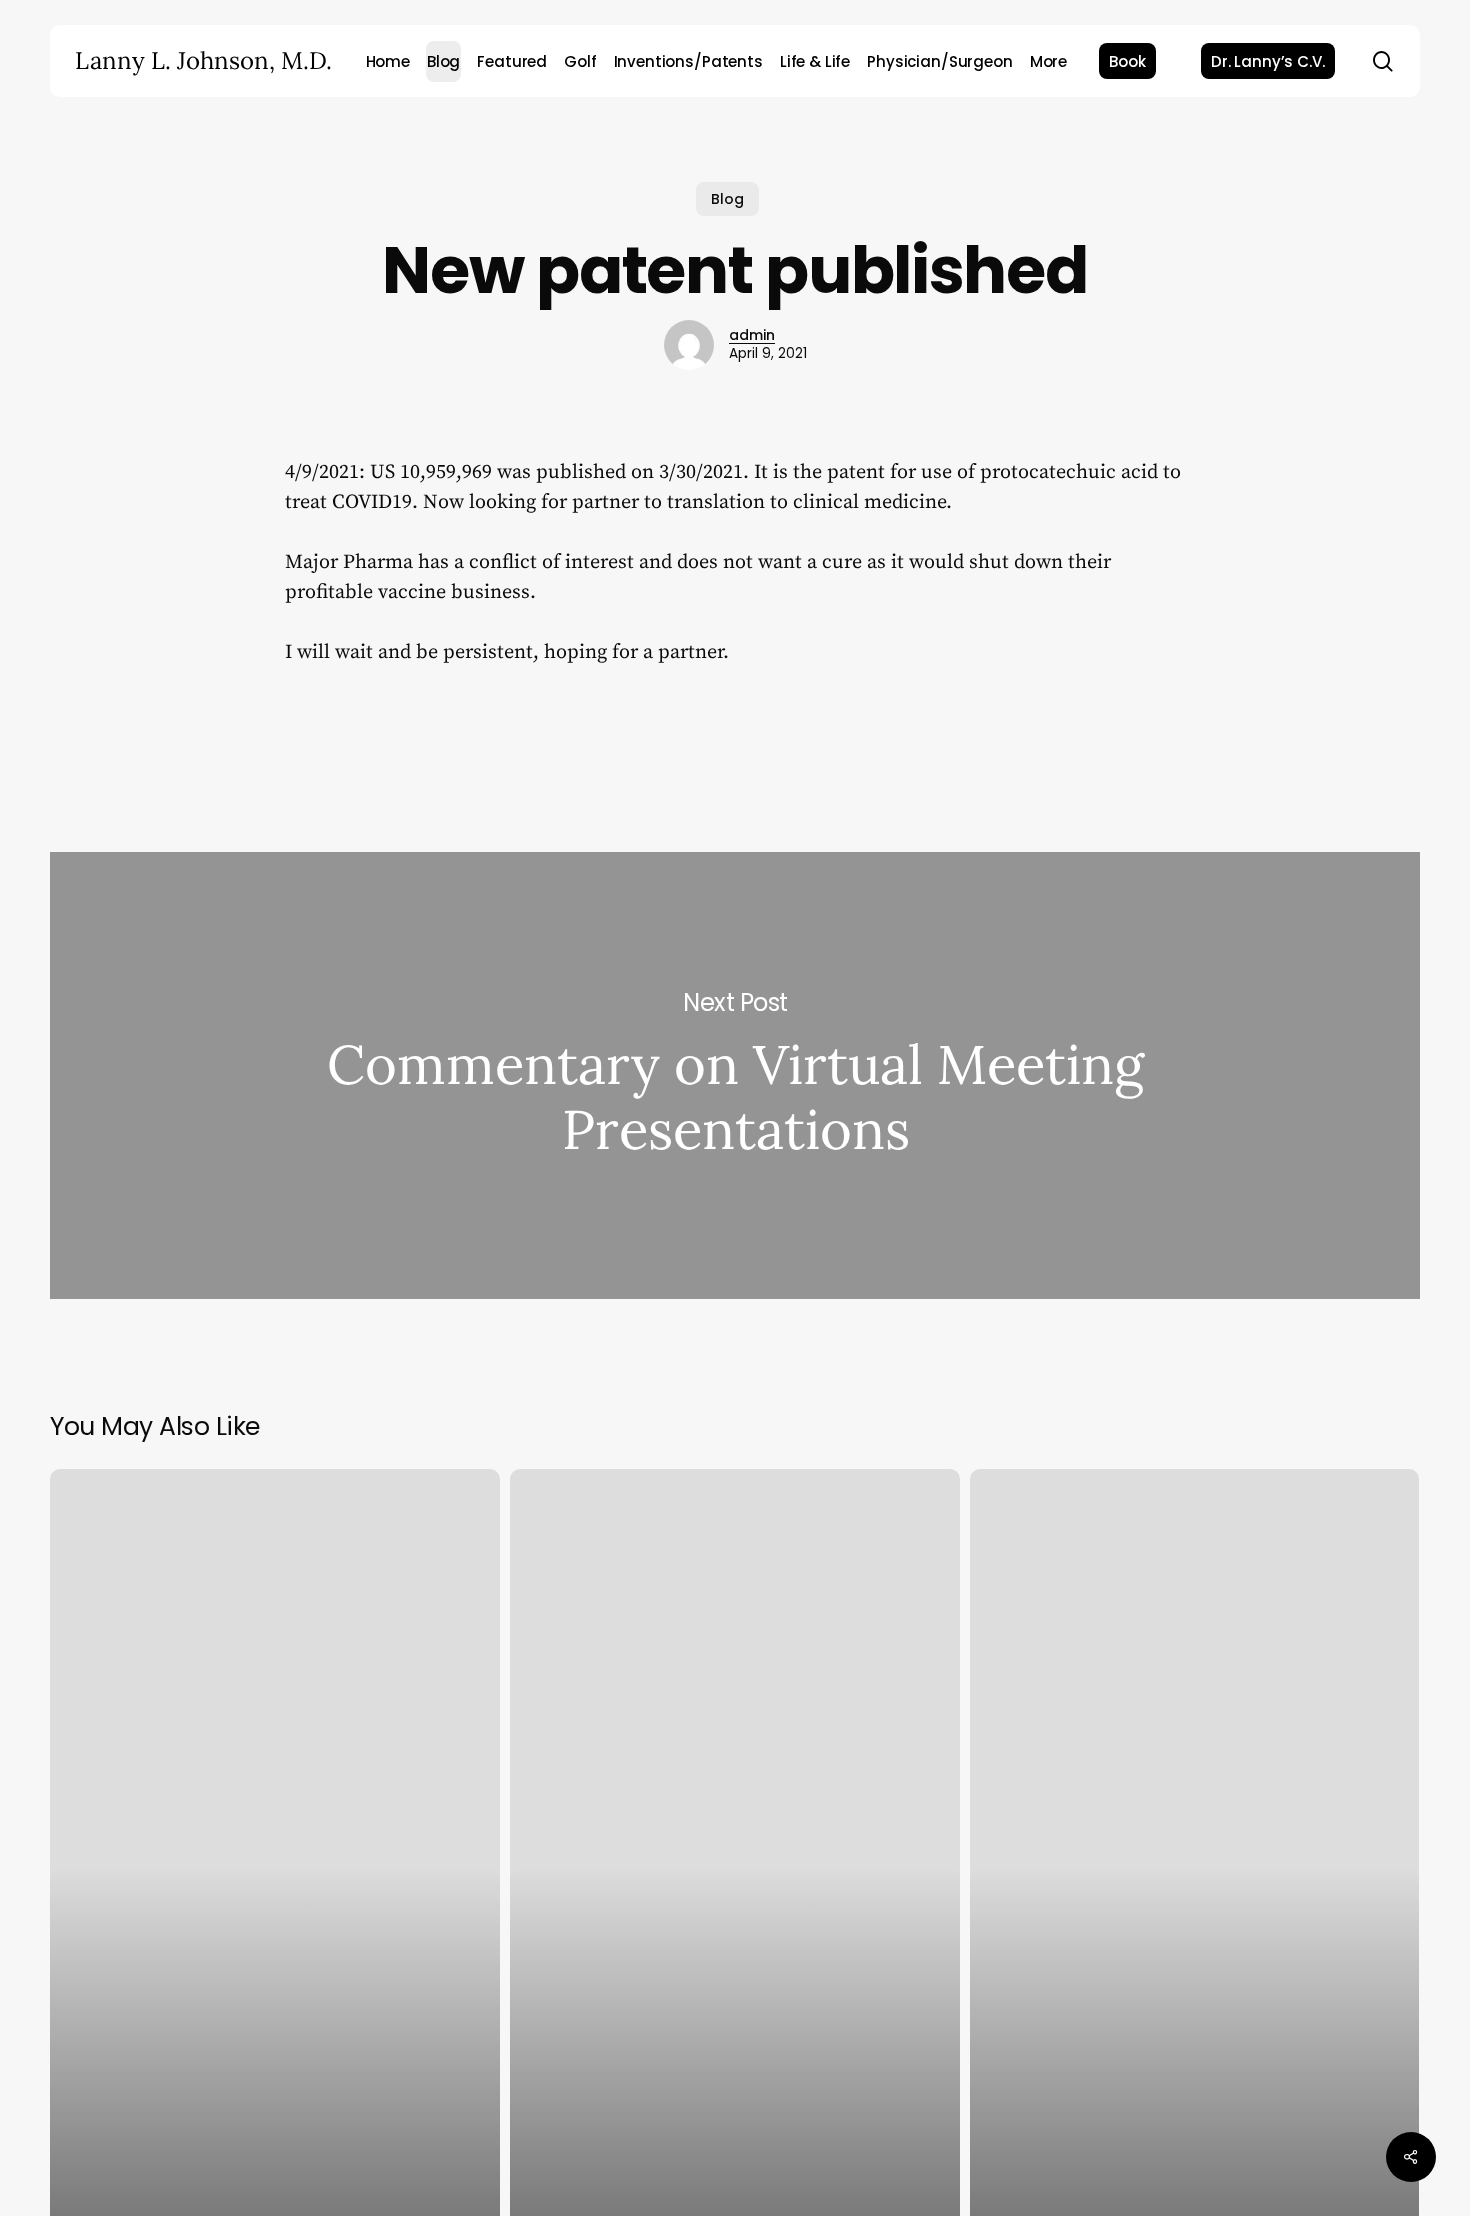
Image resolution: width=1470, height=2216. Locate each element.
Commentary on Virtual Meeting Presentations (735, 1075)
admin (752, 335)
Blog (727, 199)
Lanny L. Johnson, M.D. (203, 61)
